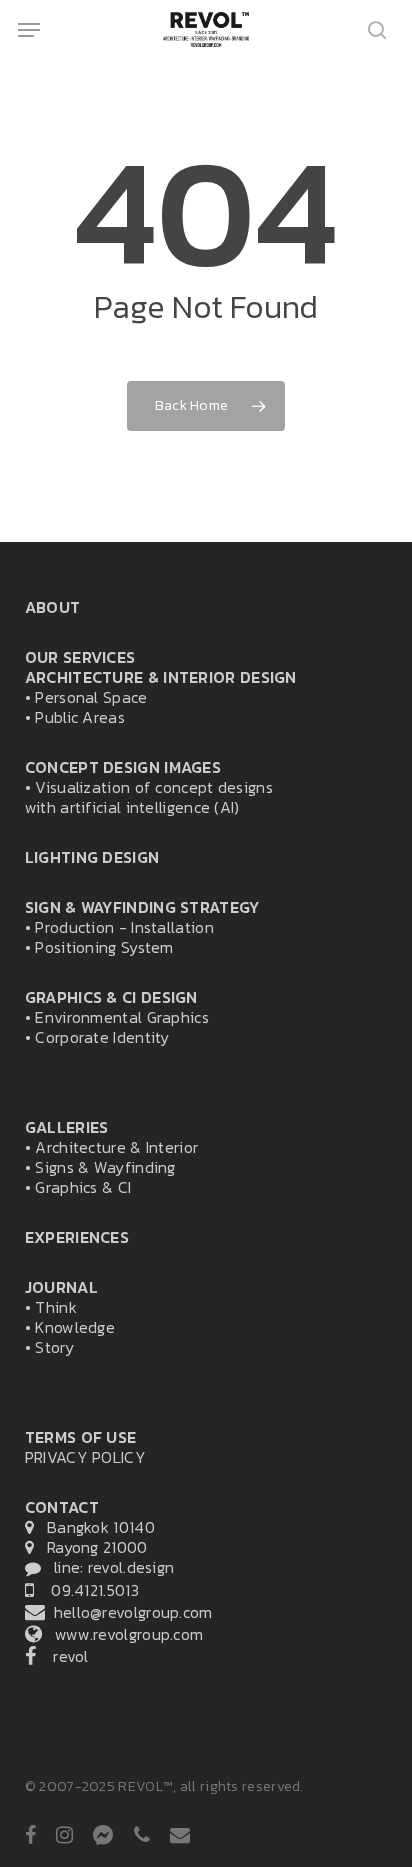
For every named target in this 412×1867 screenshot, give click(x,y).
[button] (29, 30)
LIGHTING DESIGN (92, 857)
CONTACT (62, 1507)
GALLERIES (67, 1127)
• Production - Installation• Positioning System (142, 927)
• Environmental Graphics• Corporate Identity (117, 1017)
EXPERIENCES (77, 1237)
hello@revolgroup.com (129, 1612)
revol (62, 1656)
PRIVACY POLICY (85, 1457)
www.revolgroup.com (122, 1634)
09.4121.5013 (86, 1590)
